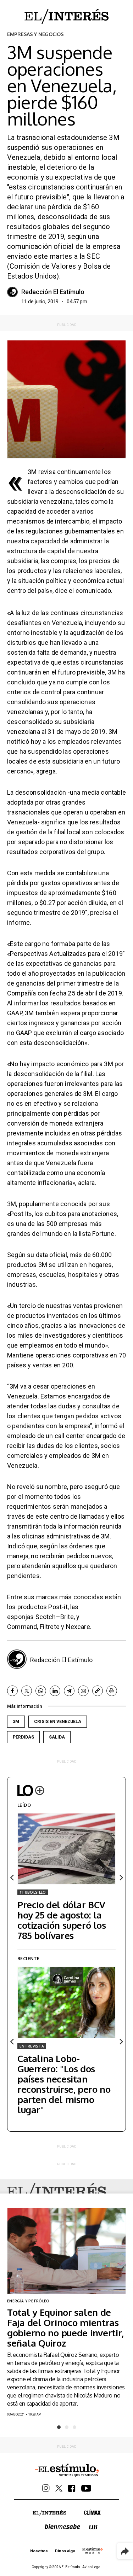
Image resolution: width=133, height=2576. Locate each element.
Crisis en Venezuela (58, 1722)
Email (83, 1691)
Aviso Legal (92, 2567)
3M (16, 1722)
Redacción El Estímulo (53, 292)
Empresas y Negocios (35, 34)
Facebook (12, 1691)
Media (93, 2551)
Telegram (69, 1691)
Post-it (58, 1607)
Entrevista (32, 2046)
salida (57, 1737)
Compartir (125, 2551)
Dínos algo (65, 2551)
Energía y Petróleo (28, 2301)
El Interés (57, 2192)
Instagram (46, 2488)
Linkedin (55, 1691)
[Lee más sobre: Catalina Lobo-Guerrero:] (66, 2002)
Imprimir (112, 1691)
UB (93, 2527)
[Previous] (12, 1878)
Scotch (46, 1617)
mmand (26, 1627)
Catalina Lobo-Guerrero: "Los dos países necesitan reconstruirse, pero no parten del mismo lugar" (64, 2084)
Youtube (86, 2488)
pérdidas (23, 1737)
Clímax (92, 2512)
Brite (67, 1617)
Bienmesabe (62, 2526)
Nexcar (76, 1627)
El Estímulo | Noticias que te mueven (67, 2470)
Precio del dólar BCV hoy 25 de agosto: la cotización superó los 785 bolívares (62, 1920)
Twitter (27, 1691)
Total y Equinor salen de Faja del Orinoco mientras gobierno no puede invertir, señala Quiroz (65, 2327)
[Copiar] (98, 1691)
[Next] (121, 1878)
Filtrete (50, 1627)
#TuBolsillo (33, 1892)
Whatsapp (41, 1691)
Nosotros (39, 2551)
